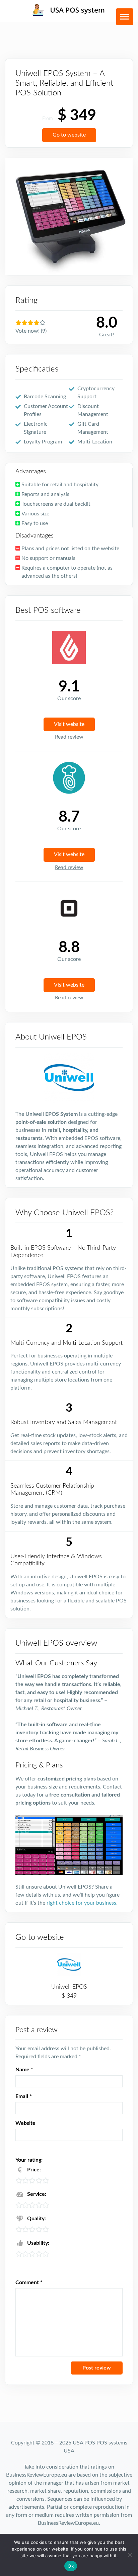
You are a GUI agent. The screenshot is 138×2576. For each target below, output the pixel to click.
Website (25, 2123)
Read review (69, 737)
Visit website (69, 724)
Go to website (69, 135)
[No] (130, 2555)
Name (24, 2070)
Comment (29, 2282)
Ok (71, 2566)
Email (24, 2096)
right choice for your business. (82, 1903)
